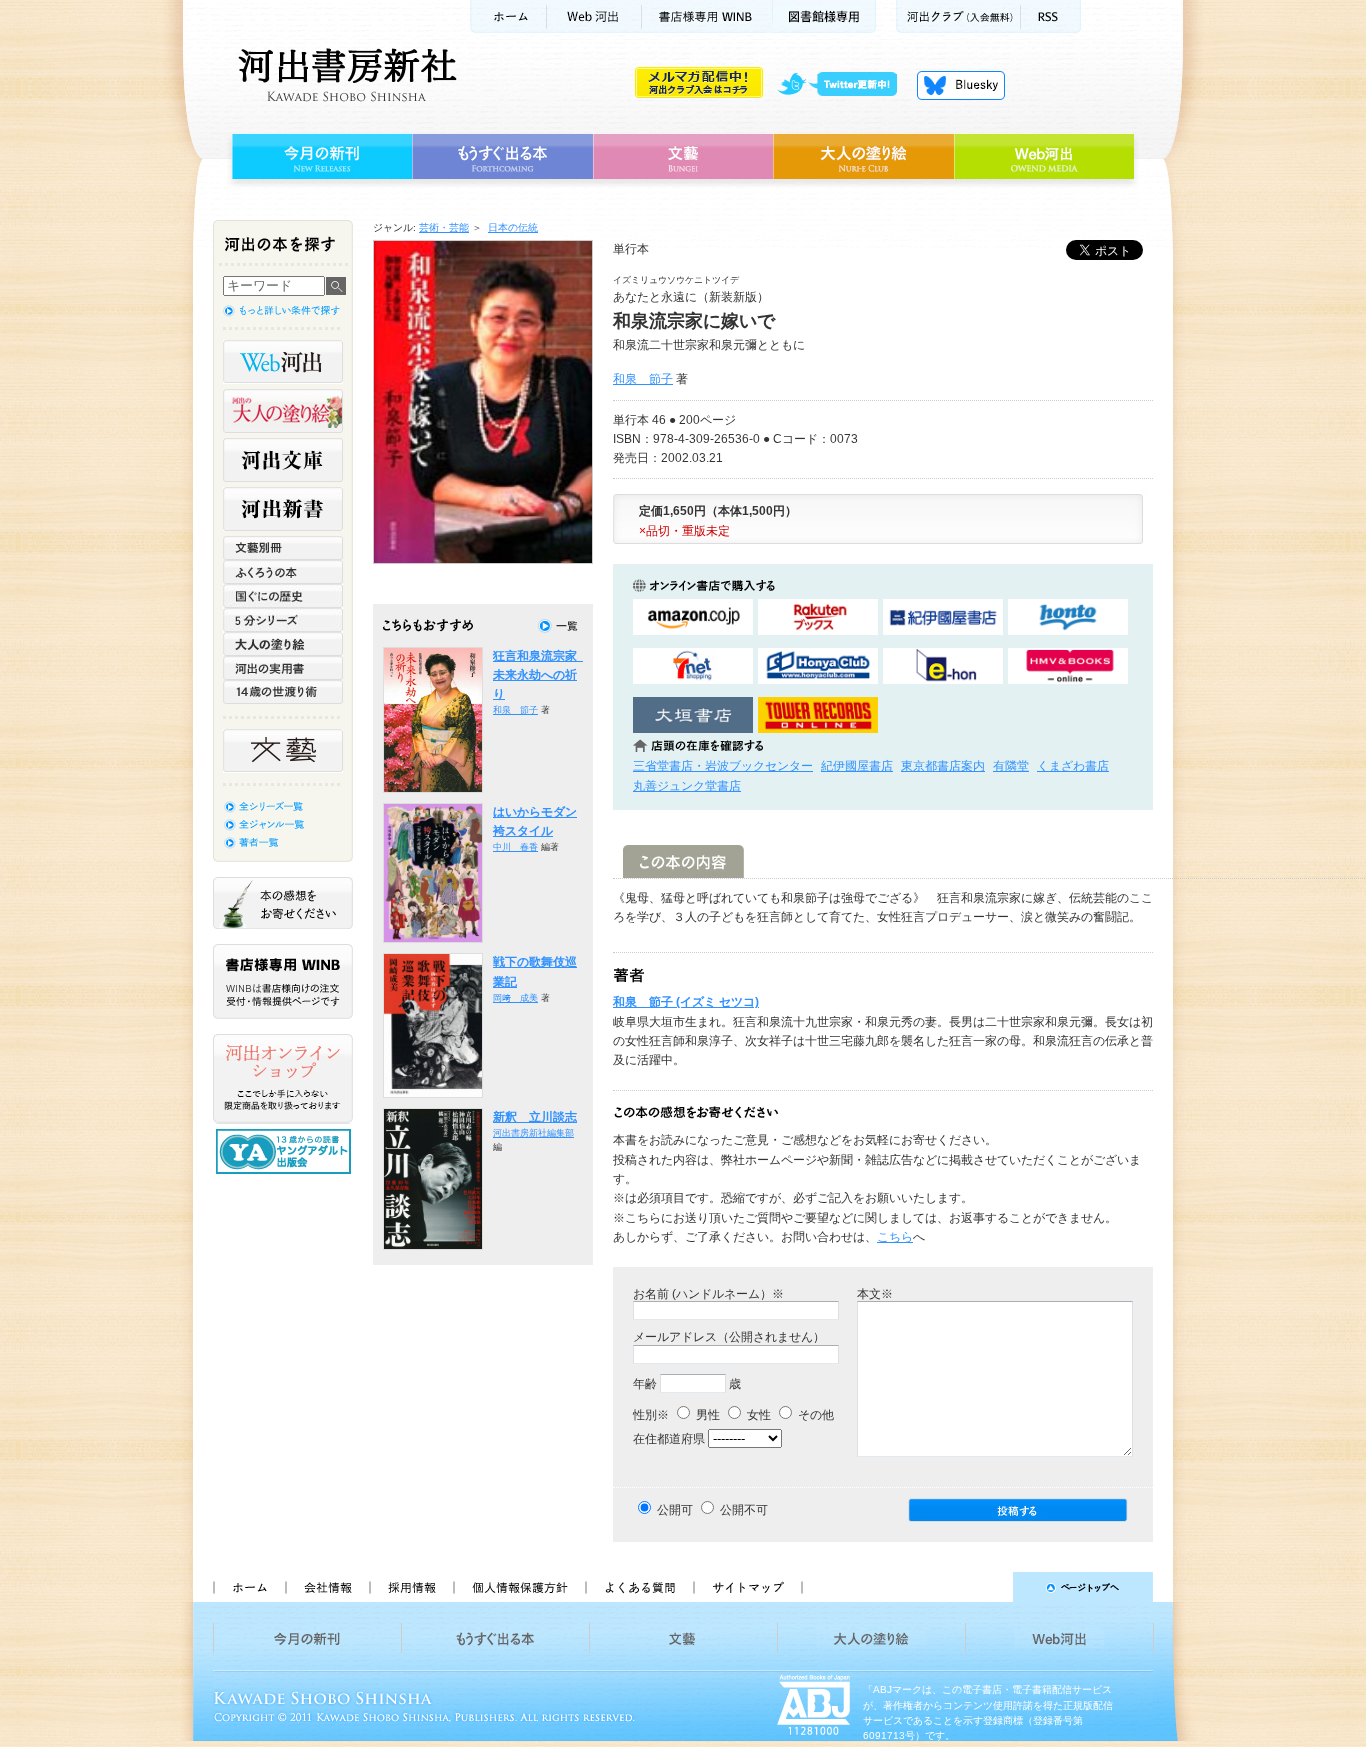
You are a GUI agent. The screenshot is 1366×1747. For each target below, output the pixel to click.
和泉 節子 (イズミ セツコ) (686, 1002)
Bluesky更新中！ (961, 85)
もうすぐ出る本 (502, 157)
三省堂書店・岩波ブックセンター (723, 766)
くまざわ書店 (1073, 766)
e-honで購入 (943, 666)
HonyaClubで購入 (818, 666)
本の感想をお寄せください (283, 903)
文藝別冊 (283, 548)
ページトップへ (986, 1587)
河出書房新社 (344, 75)
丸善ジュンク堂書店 (687, 786)
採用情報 (411, 1587)
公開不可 (744, 1510)
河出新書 (283, 509)
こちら (895, 1237)
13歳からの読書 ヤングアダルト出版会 (286, 1151)
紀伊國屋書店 (857, 766)
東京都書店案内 (943, 766)
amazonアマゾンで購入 (693, 617)
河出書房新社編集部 (533, 1133)
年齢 (645, 1384)
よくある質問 (639, 1587)
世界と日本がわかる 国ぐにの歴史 (283, 596)
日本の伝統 (513, 227)
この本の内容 (683, 861)
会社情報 (327, 1587)
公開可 (675, 1510)
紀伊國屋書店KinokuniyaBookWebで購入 (943, 617)
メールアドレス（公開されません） (729, 1337)
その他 (814, 1415)
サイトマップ (748, 1587)
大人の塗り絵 (863, 157)
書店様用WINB (707, 16)
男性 (706, 1415)
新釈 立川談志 (535, 1117)
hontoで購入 (1068, 617)
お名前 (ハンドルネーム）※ (708, 1294)
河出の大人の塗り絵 (283, 411)
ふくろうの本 (283, 572)
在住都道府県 (669, 1439)
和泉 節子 (643, 379)
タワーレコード (818, 715)
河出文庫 (283, 460)
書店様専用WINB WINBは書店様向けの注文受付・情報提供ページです (283, 981)
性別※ (651, 1415)
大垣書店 (693, 715)
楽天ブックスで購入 (818, 617)
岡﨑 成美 (515, 998)
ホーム (508, 16)
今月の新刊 (319, 157)
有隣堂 (1011, 766)
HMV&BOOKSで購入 (1068, 666)
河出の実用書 (283, 668)
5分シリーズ (283, 620)
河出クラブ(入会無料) (958, 16)
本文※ (875, 1294)
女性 (757, 1415)
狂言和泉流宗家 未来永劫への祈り (541, 675)
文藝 (683, 157)
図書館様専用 (824, 16)
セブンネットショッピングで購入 (693, 666)
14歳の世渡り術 (283, 692)
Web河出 (594, 16)
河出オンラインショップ (283, 1079)
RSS (1051, 16)
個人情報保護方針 (519, 1587)
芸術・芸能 (444, 227)
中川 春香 (515, 847)
